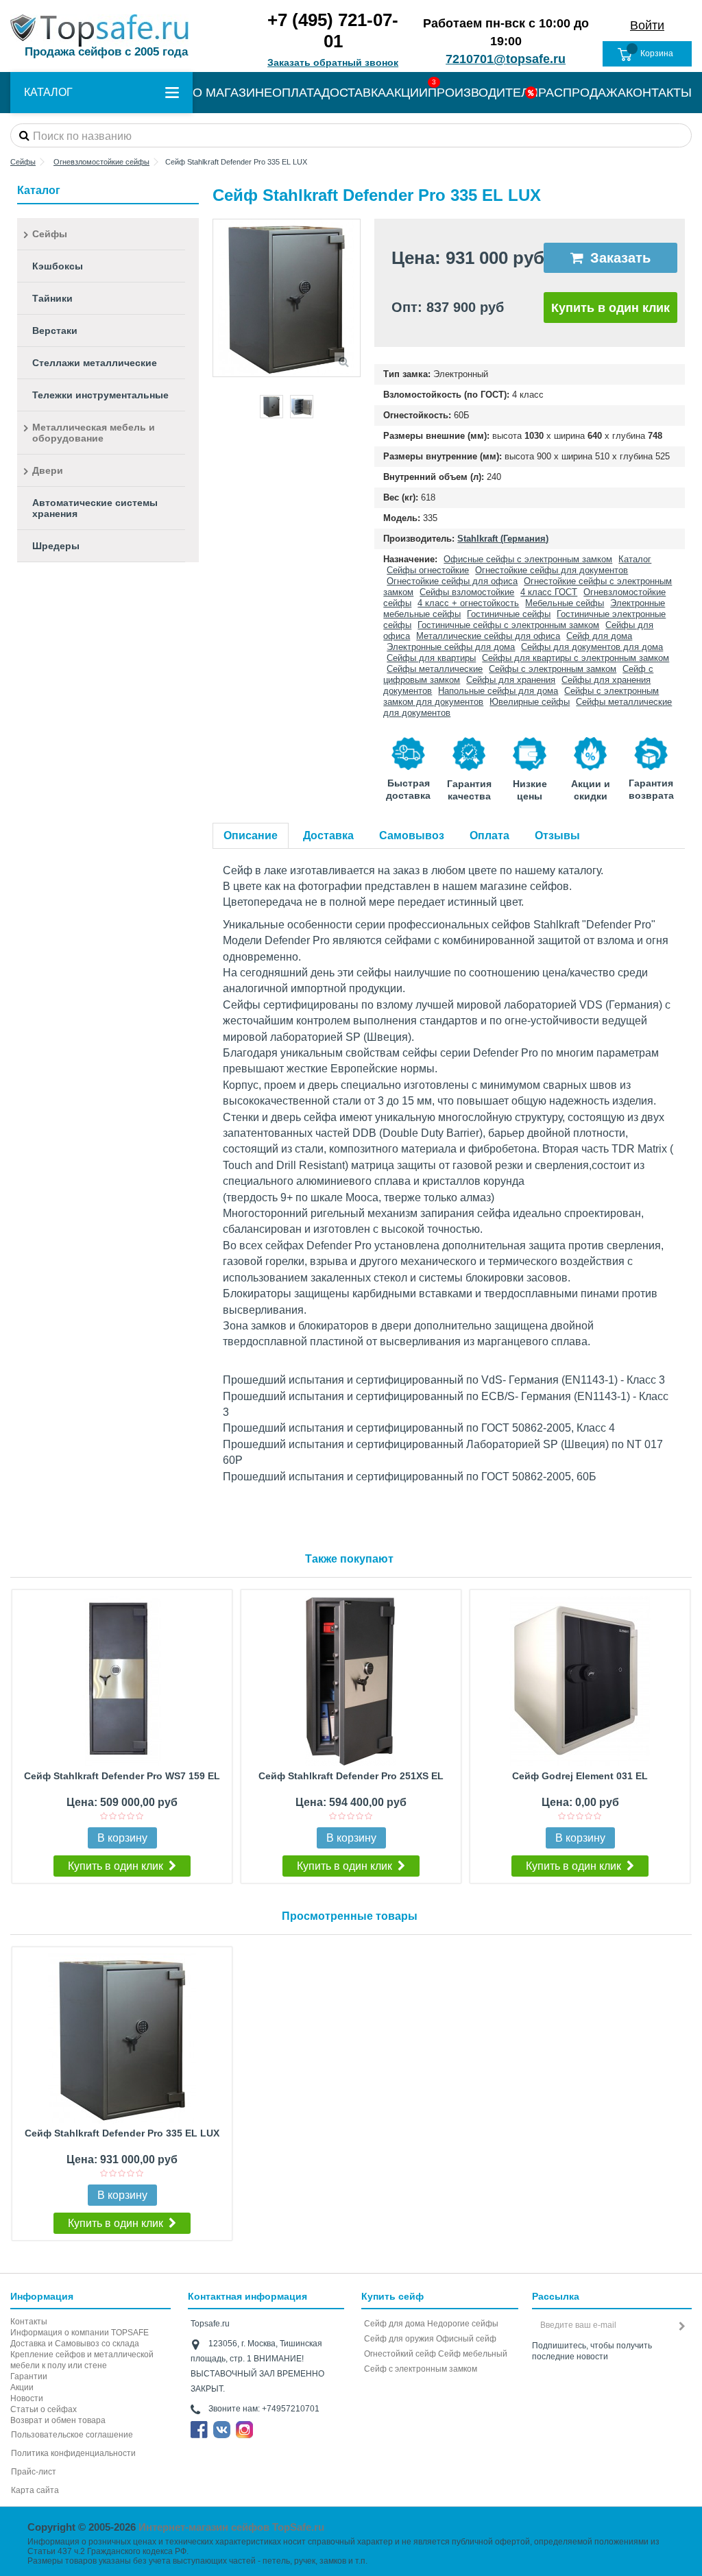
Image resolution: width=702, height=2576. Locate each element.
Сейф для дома (599, 636)
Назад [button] (220, 298)
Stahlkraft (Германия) (503, 539)
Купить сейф (392, 2296)
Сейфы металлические (435, 669)
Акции (22, 2387)
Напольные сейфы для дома (498, 691)
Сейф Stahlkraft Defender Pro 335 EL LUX (122, 2133)
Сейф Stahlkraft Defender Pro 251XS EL (351, 1776)
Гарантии (29, 2376)
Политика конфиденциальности (73, 2453)
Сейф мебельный (473, 2354)
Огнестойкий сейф (400, 2354)
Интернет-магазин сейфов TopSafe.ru (231, 2527)
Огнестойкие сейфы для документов (552, 570)
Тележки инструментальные (100, 395)
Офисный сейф (466, 2339)
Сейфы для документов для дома (592, 647)
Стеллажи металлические (95, 363)
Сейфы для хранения (511, 680)
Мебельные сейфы (565, 603)
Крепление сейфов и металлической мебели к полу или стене (82, 2360)
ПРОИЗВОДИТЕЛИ (483, 93)
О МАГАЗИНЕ (232, 93)
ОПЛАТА (297, 93)
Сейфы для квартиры (431, 658)
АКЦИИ (407, 93)
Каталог (635, 559)
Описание (251, 835)
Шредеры (56, 546)
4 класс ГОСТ (549, 592)
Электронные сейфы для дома (451, 647)
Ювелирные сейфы (530, 702)
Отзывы (557, 835)
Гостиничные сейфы (509, 614)
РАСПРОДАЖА (582, 93)
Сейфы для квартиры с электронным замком (576, 658)
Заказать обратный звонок (333, 62)
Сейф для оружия (399, 2339)
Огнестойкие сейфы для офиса (452, 581)
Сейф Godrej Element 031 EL (580, 1776)
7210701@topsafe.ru (506, 59)
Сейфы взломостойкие (467, 592)
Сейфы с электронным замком (553, 669)
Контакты (29, 2322)
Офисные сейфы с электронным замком (528, 559)
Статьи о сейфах (44, 2409)
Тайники (52, 298)
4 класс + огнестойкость (468, 603)
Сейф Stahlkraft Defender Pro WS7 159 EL (122, 1776)
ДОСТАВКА (354, 93)
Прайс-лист (34, 2472)
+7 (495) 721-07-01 (333, 31)
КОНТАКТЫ (659, 93)
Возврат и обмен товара (58, 2420)
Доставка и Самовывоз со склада (75, 2344)
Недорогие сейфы (463, 2324)
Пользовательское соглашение (72, 2435)
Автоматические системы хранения (95, 508)
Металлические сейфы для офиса (488, 636)
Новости (27, 2398)
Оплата (489, 835)
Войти (647, 25)
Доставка (328, 835)
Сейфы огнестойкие (428, 570)
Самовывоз (412, 835)
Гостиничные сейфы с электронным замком (508, 625)
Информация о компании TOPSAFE (80, 2333)
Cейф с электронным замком (421, 2369)
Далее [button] (353, 298)
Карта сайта (35, 2490)
